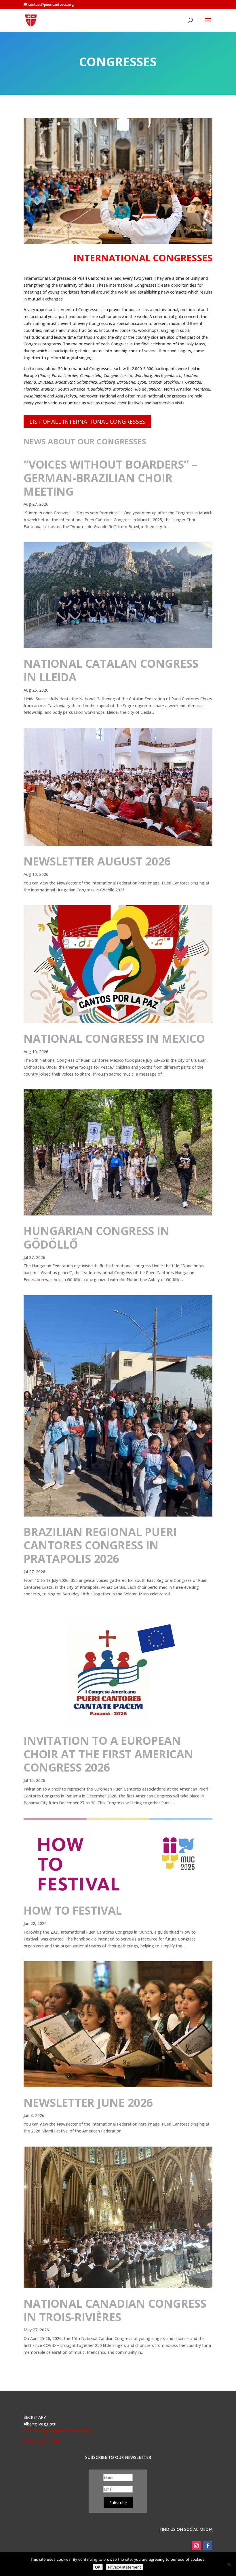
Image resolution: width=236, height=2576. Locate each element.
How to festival (73, 1910)
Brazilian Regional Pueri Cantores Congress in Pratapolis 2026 (100, 1545)
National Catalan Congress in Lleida (111, 670)
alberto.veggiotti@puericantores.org (58, 2431)
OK (98, 2567)
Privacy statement (124, 2567)
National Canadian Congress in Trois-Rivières (115, 2310)
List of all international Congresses (87, 422)
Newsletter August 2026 (97, 861)
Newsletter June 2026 (88, 2102)
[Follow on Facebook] (208, 2546)
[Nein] (229, 2564)
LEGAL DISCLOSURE (43, 2442)
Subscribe (118, 2503)
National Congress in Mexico (114, 1038)
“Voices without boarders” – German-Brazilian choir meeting (111, 478)
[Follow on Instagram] (196, 2546)
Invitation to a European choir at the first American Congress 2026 (109, 1754)
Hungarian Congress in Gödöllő (97, 1237)
